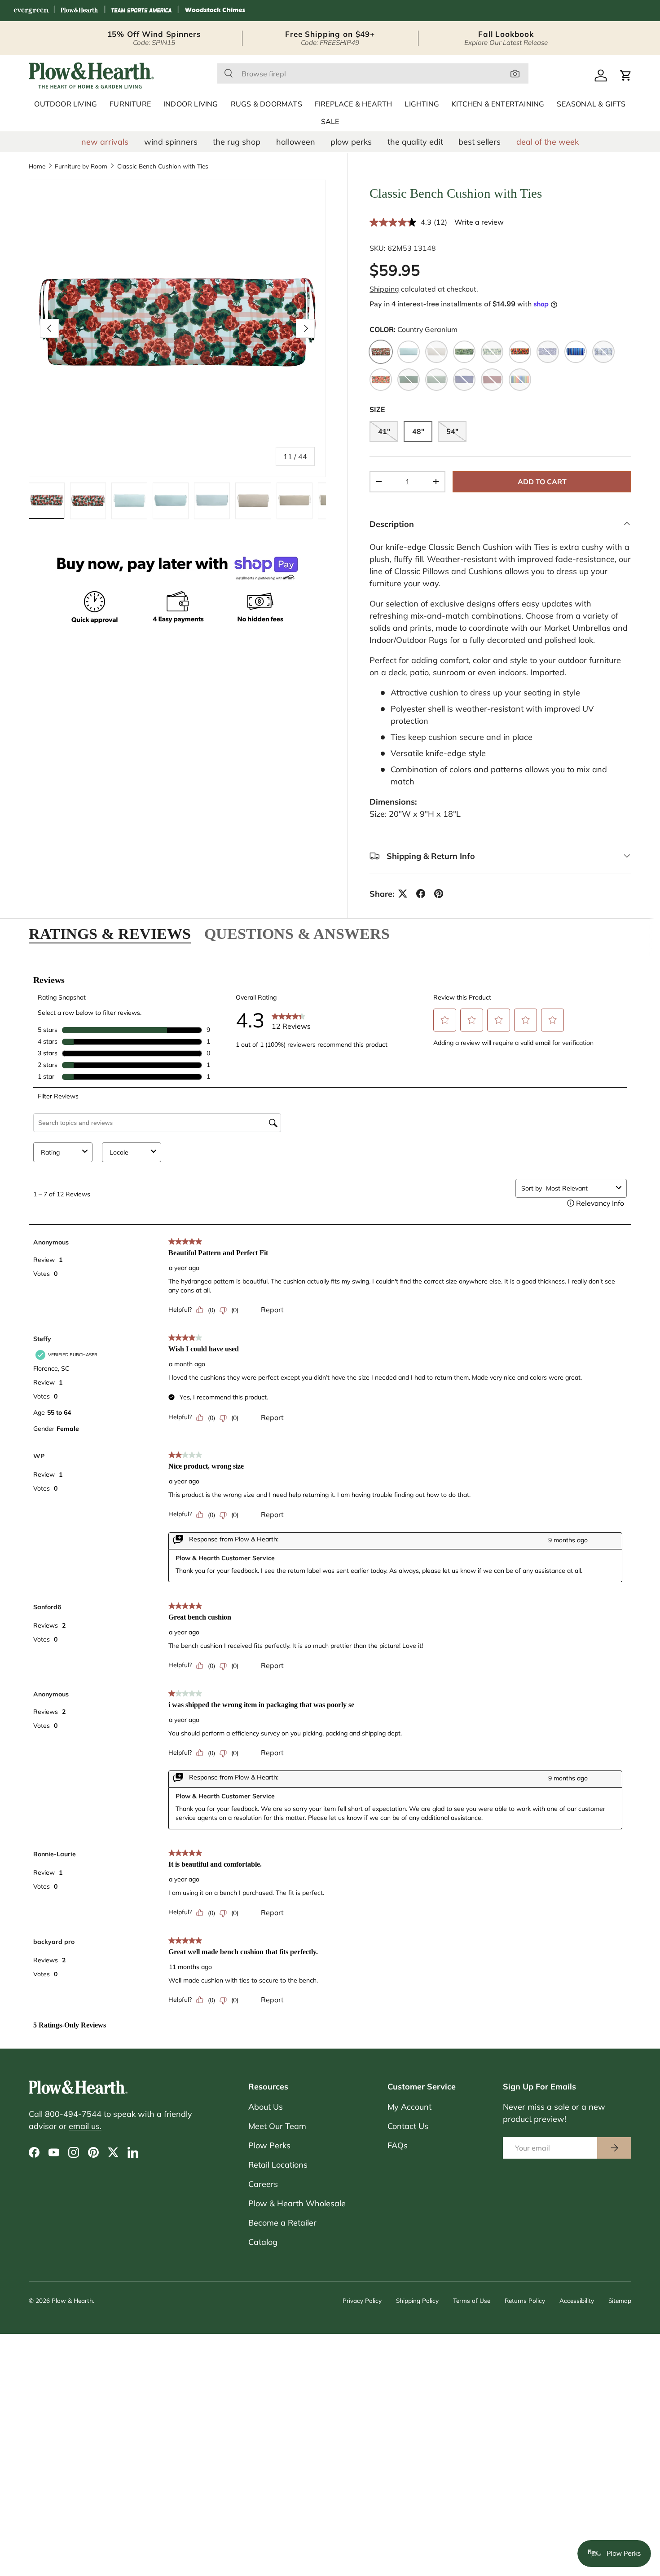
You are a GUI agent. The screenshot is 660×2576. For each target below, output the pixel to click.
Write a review (479, 222)
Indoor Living (191, 104)
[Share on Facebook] (421, 894)
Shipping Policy (417, 2300)
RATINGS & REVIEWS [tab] (110, 934)
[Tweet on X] (403, 894)
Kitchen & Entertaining (498, 104)
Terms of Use (472, 2300)
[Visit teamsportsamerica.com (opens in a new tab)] (141, 11)
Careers (263, 2184)
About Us (266, 2107)
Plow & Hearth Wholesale (297, 2203)
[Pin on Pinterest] (439, 894)
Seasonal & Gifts (591, 104)
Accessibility (577, 2300)
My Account (409, 2107)
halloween (296, 142)
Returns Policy (525, 2300)
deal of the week (548, 142)
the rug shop (237, 142)
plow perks (351, 142)
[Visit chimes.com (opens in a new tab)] (215, 11)
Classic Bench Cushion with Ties (163, 166)
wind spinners (171, 142)
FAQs (398, 2145)
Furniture (130, 104)
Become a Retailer (282, 2223)
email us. (85, 2126)
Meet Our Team (277, 2126)
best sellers (480, 142)
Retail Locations (278, 2165)
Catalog (263, 2242)
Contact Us (408, 2126)
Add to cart (542, 482)
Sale (330, 122)
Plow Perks (269, 2145)
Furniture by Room (81, 166)
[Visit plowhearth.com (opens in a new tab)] (79, 11)
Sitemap (620, 2300)
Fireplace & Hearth (354, 104)
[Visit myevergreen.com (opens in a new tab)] (31, 11)
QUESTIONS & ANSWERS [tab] (297, 934)
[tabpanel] (330, 1497)
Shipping (384, 289)
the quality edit (415, 142)
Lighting (422, 104)
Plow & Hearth (72, 2300)
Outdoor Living (66, 104)
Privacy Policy (362, 2300)
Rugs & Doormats (266, 104)
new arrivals (105, 142)
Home (37, 166)
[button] (626, 75)
